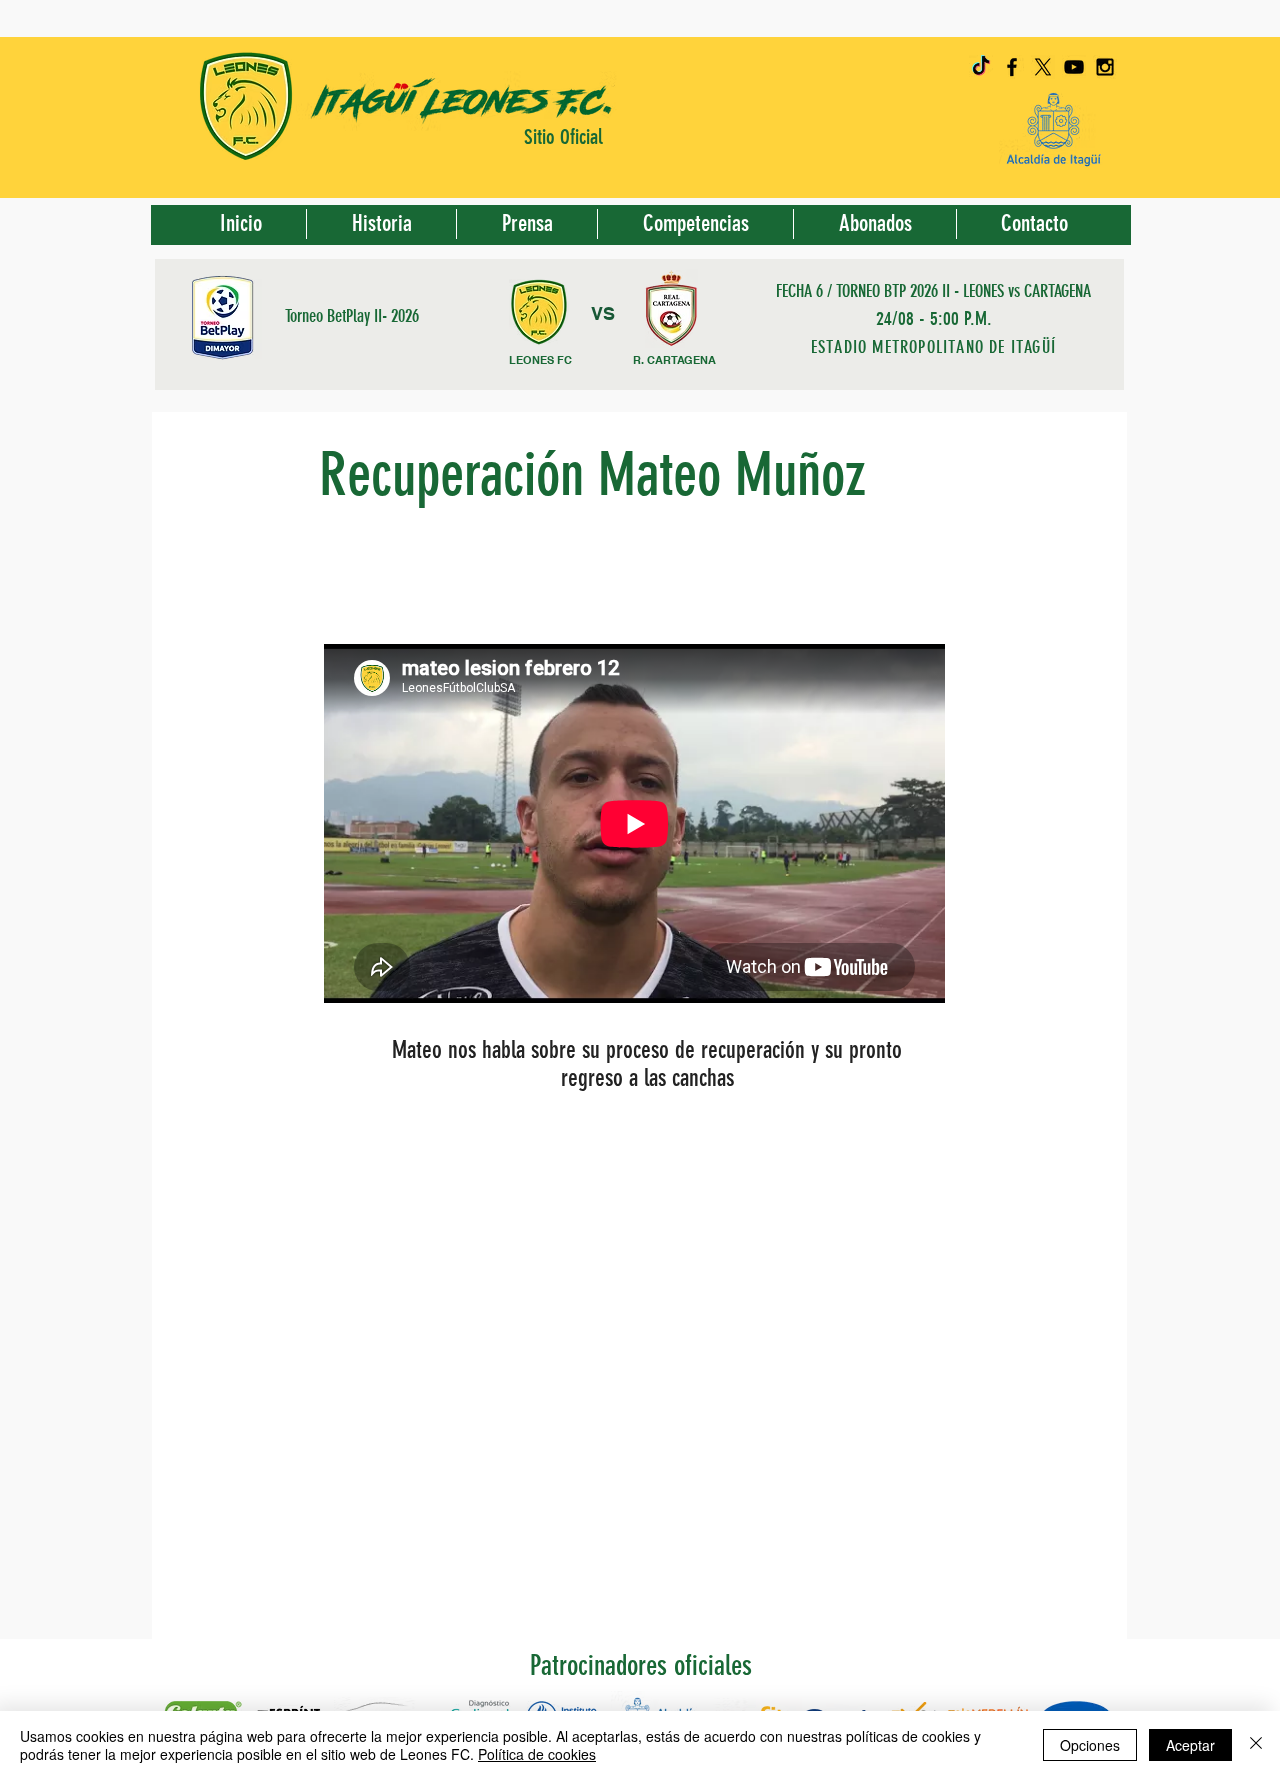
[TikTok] (981, 67)
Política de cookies (537, 1754)
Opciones (1090, 1745)
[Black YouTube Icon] (1074, 67)
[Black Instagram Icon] (1105, 67)
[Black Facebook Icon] (1012, 67)
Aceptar (1190, 1745)
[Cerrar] (1256, 1745)
